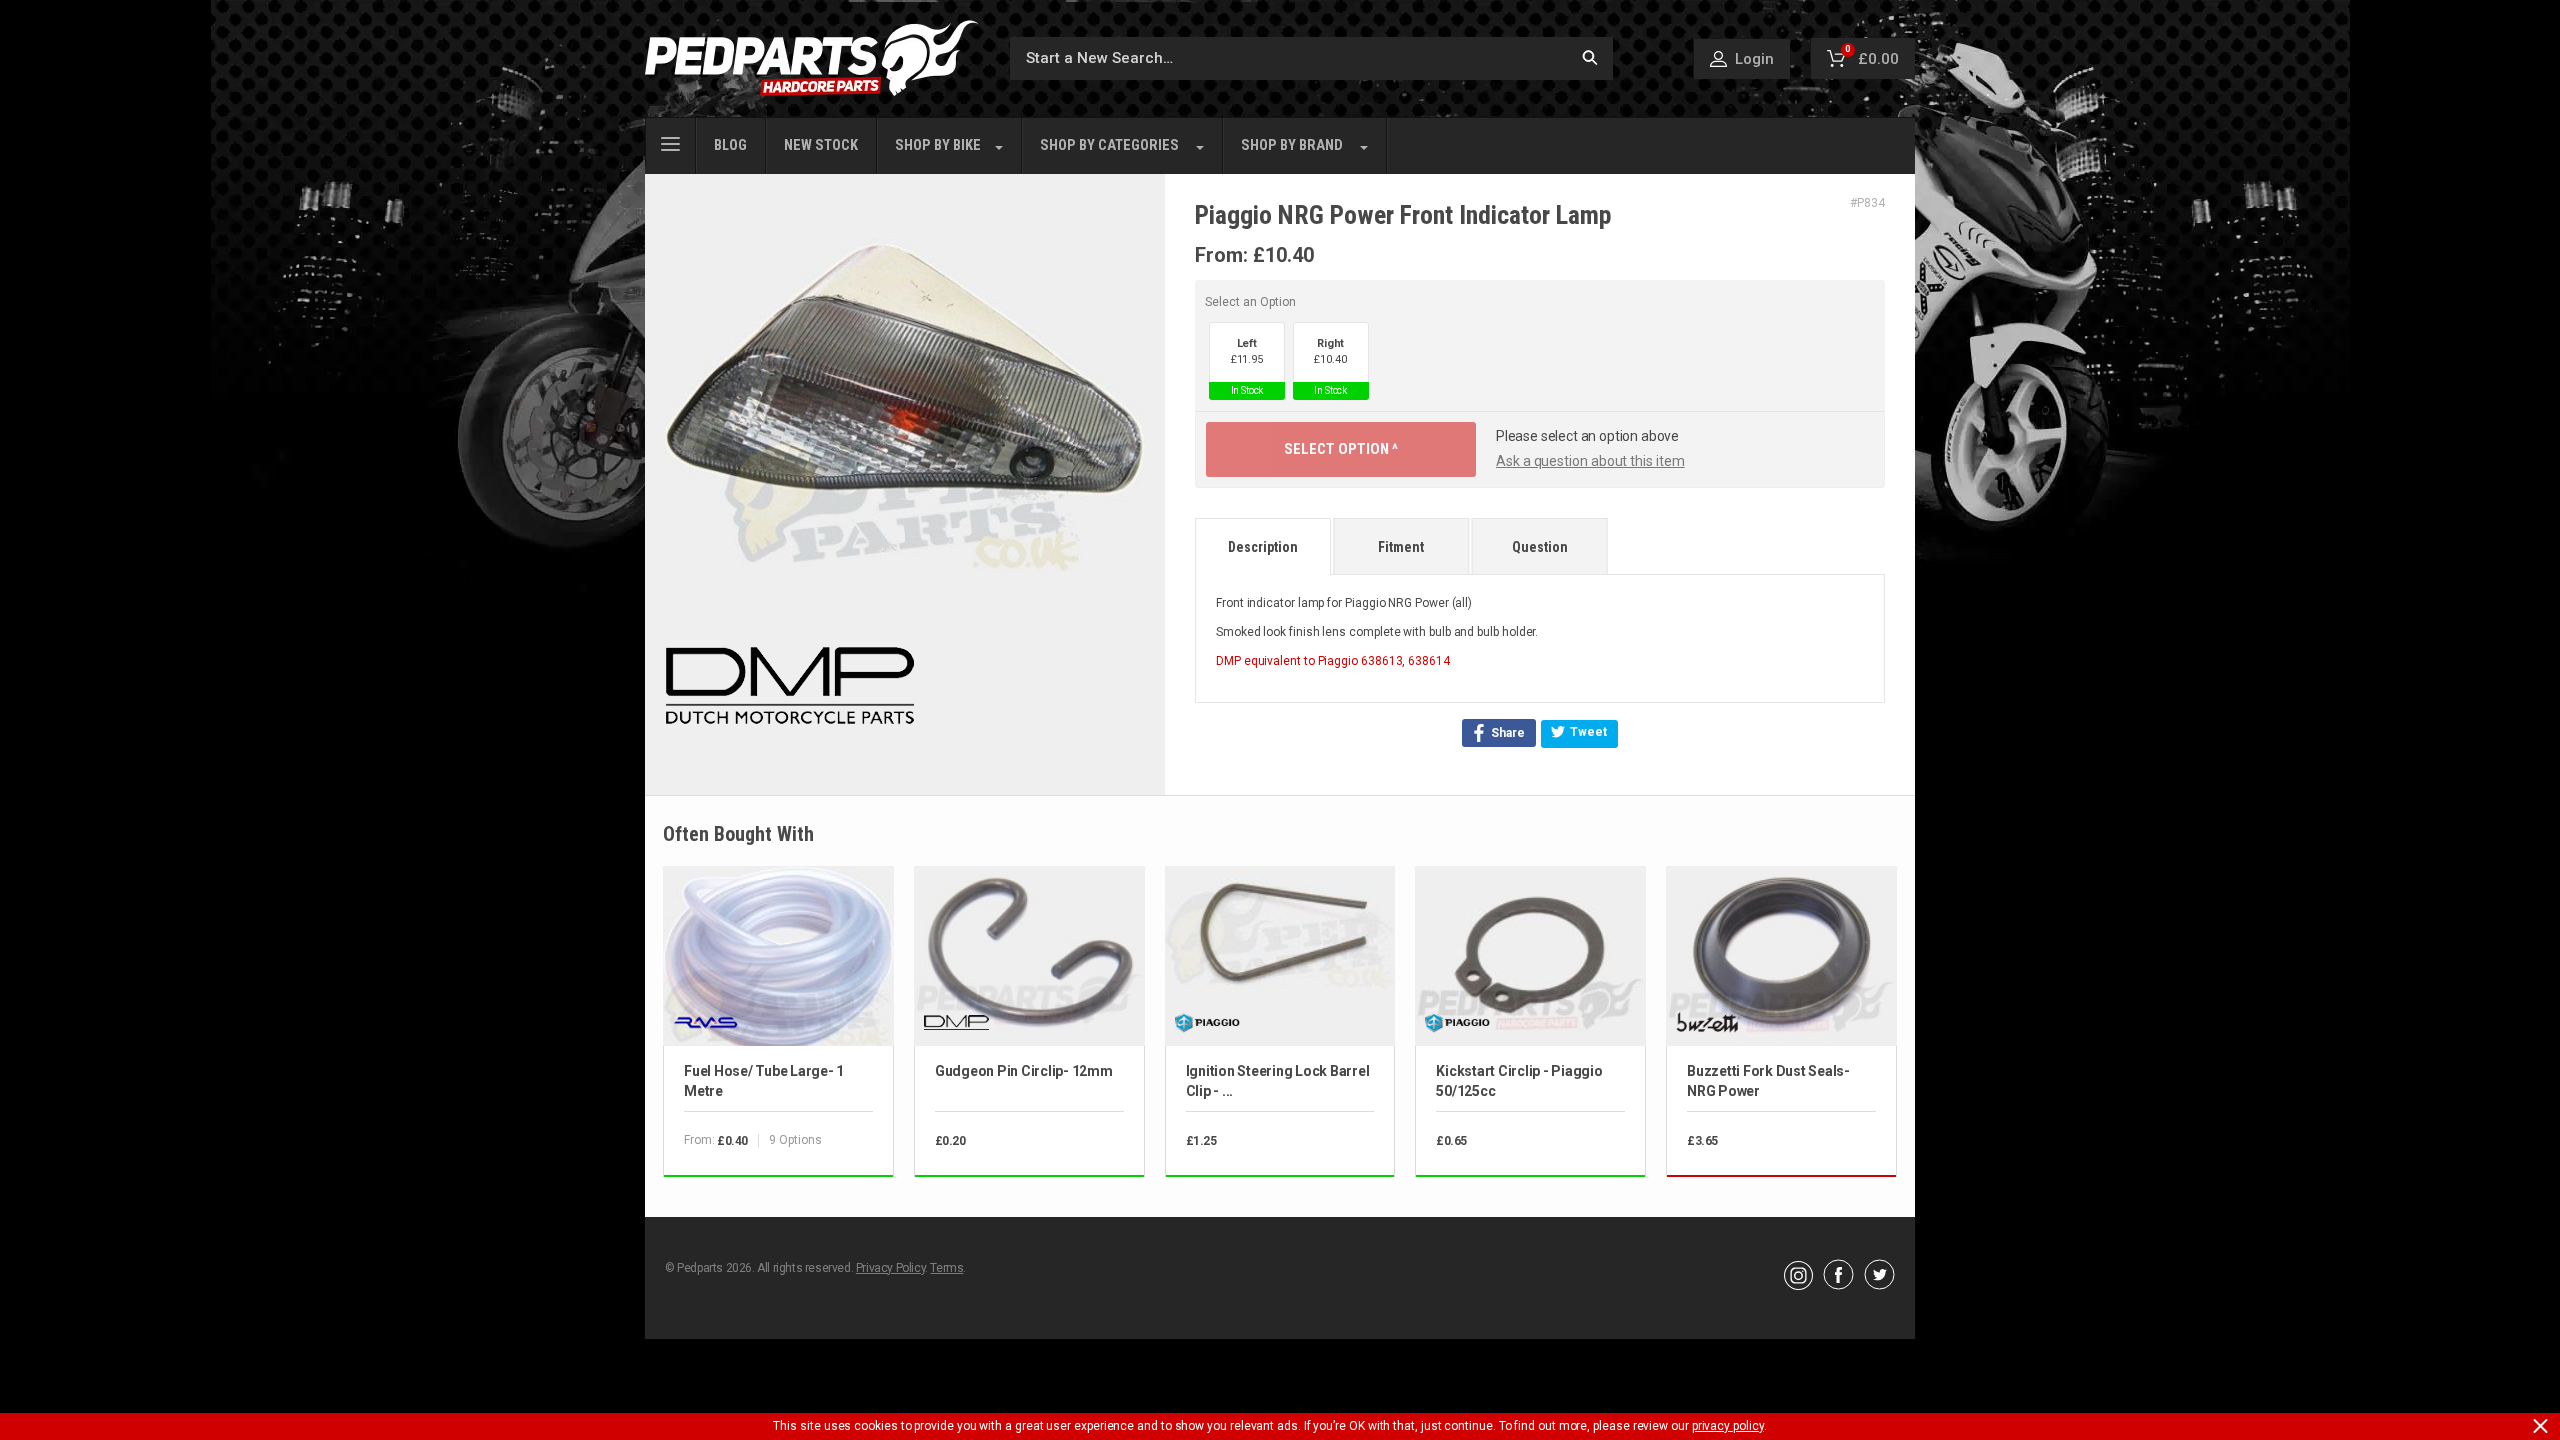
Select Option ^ (1341, 449)
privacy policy (1728, 1426)
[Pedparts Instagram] (1798, 1285)
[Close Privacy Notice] (2540, 1426)
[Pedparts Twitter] (1879, 1285)
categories (1109, 145)
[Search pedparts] (1590, 58)
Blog (730, 145)
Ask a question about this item (1590, 461)
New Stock (821, 145)
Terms (946, 1268)
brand (1292, 145)
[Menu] (670, 142)
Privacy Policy (890, 1268)
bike (938, 145)
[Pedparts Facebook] (1838, 1285)
